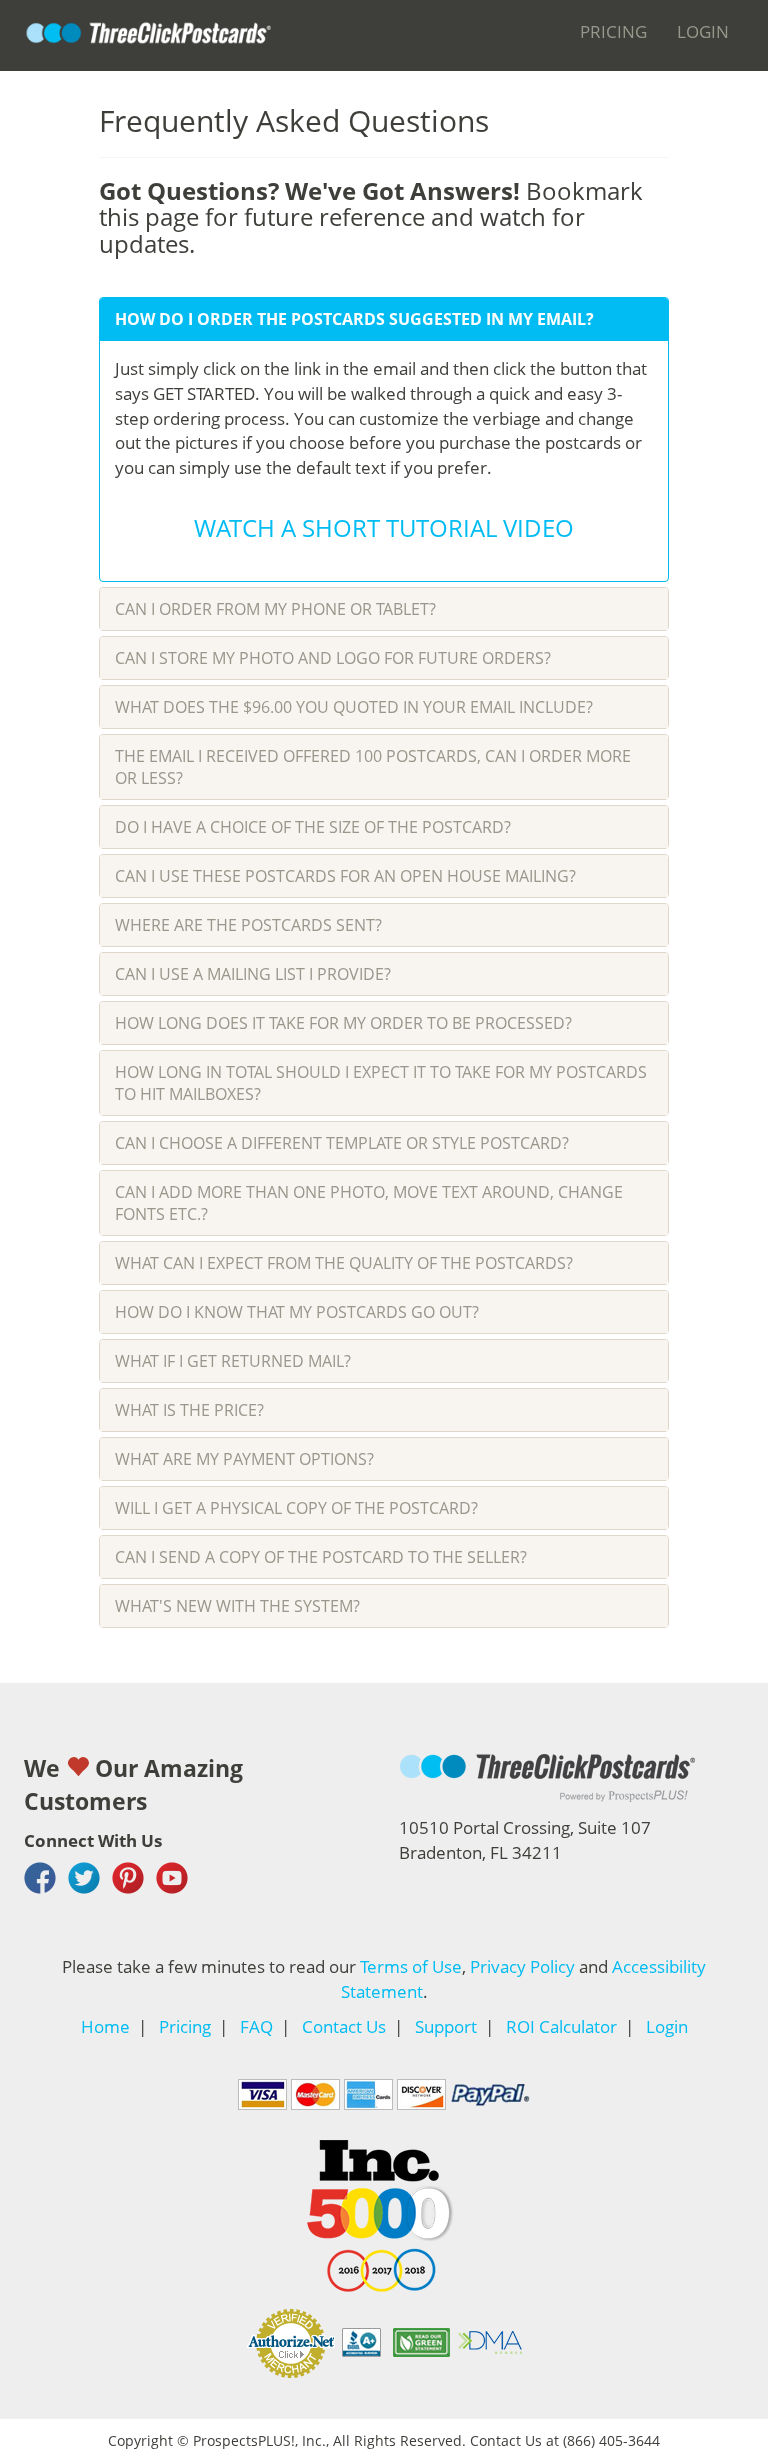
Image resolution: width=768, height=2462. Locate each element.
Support (446, 2026)
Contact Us (344, 2026)
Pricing (613, 31)
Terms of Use (411, 1966)
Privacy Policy (522, 1966)
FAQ (256, 2026)
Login (703, 31)
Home (105, 2026)
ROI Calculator (561, 2026)
